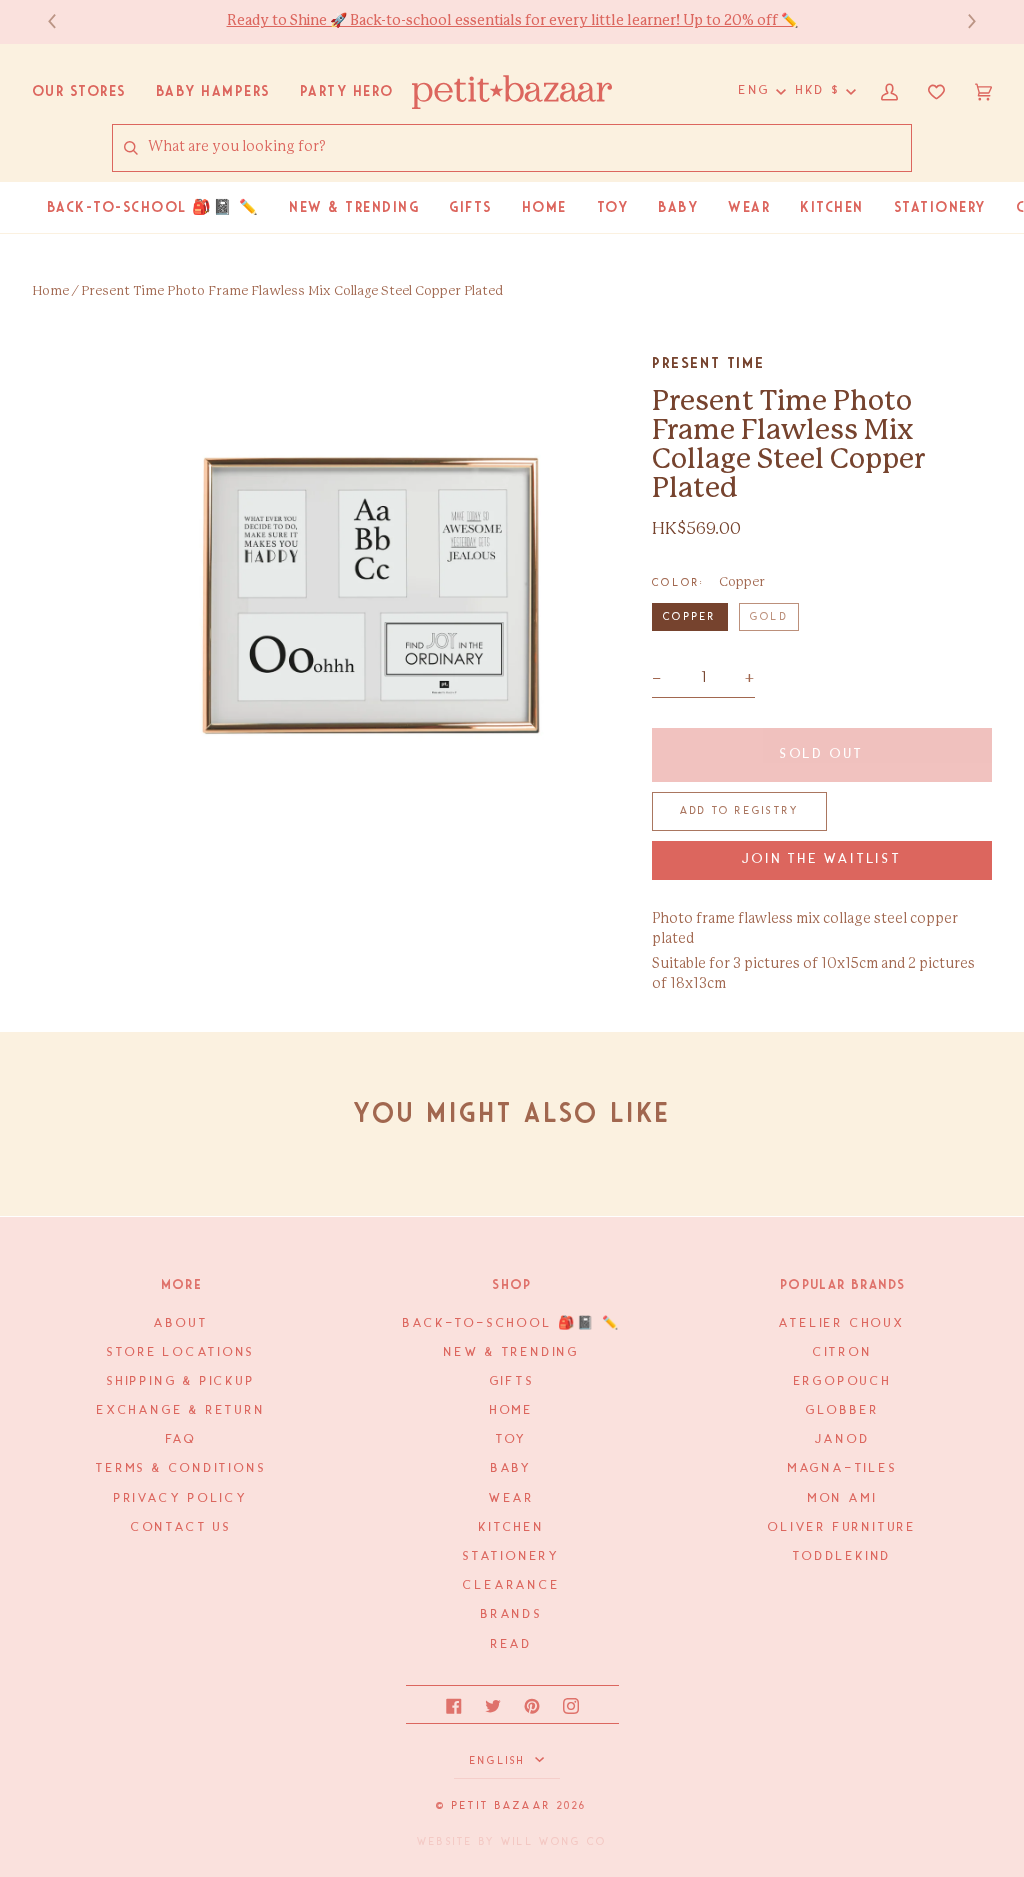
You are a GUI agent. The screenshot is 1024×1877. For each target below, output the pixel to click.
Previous (62, 21)
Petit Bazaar (501, 1806)
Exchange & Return (181, 1410)
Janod (843, 1439)
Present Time (708, 363)
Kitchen (512, 1527)
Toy (512, 1439)
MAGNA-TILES (843, 1468)
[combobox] (529, 148)
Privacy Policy (181, 1498)
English (500, 1761)
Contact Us (181, 1527)
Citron (843, 1352)
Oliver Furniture (842, 1527)
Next (962, 21)
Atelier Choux (842, 1323)
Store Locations (181, 1352)
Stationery (512, 1556)
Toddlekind (842, 1556)
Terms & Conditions (181, 1468)
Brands (512, 1614)
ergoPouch (843, 1381)
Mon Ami (843, 1498)
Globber (843, 1410)
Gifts (512, 1381)
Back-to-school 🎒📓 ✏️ (511, 1323)
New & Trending (512, 1352)
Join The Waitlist (821, 859)
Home (50, 291)
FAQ (181, 1439)
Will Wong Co (554, 1842)
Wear (512, 1498)
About (181, 1323)
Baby (512, 1468)
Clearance (511, 1585)
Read (512, 1644)
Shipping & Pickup (181, 1381)
